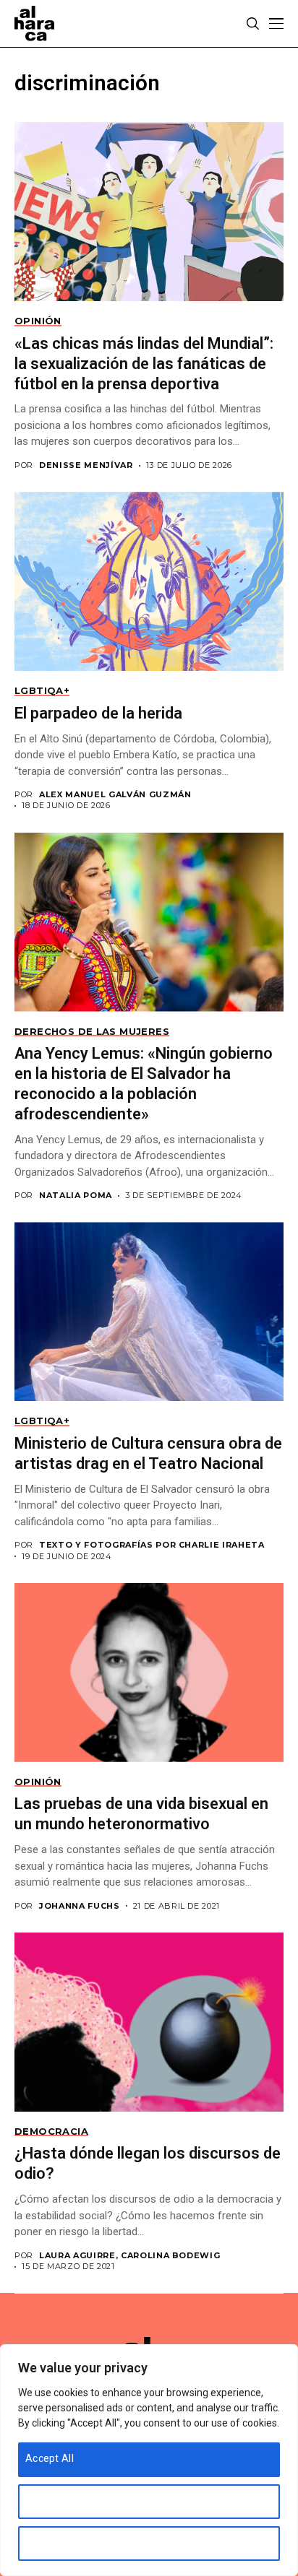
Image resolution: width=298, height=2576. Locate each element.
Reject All (48, 2542)
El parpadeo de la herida (98, 713)
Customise (51, 2500)
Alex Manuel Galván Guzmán (115, 795)
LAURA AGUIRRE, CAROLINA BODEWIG (129, 2256)
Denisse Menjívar (86, 465)
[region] (149, 2460)
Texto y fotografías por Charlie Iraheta (152, 1545)
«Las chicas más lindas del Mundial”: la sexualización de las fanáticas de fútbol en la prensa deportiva (144, 364)
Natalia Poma (76, 1196)
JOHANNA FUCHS (80, 1906)
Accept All (50, 2458)
